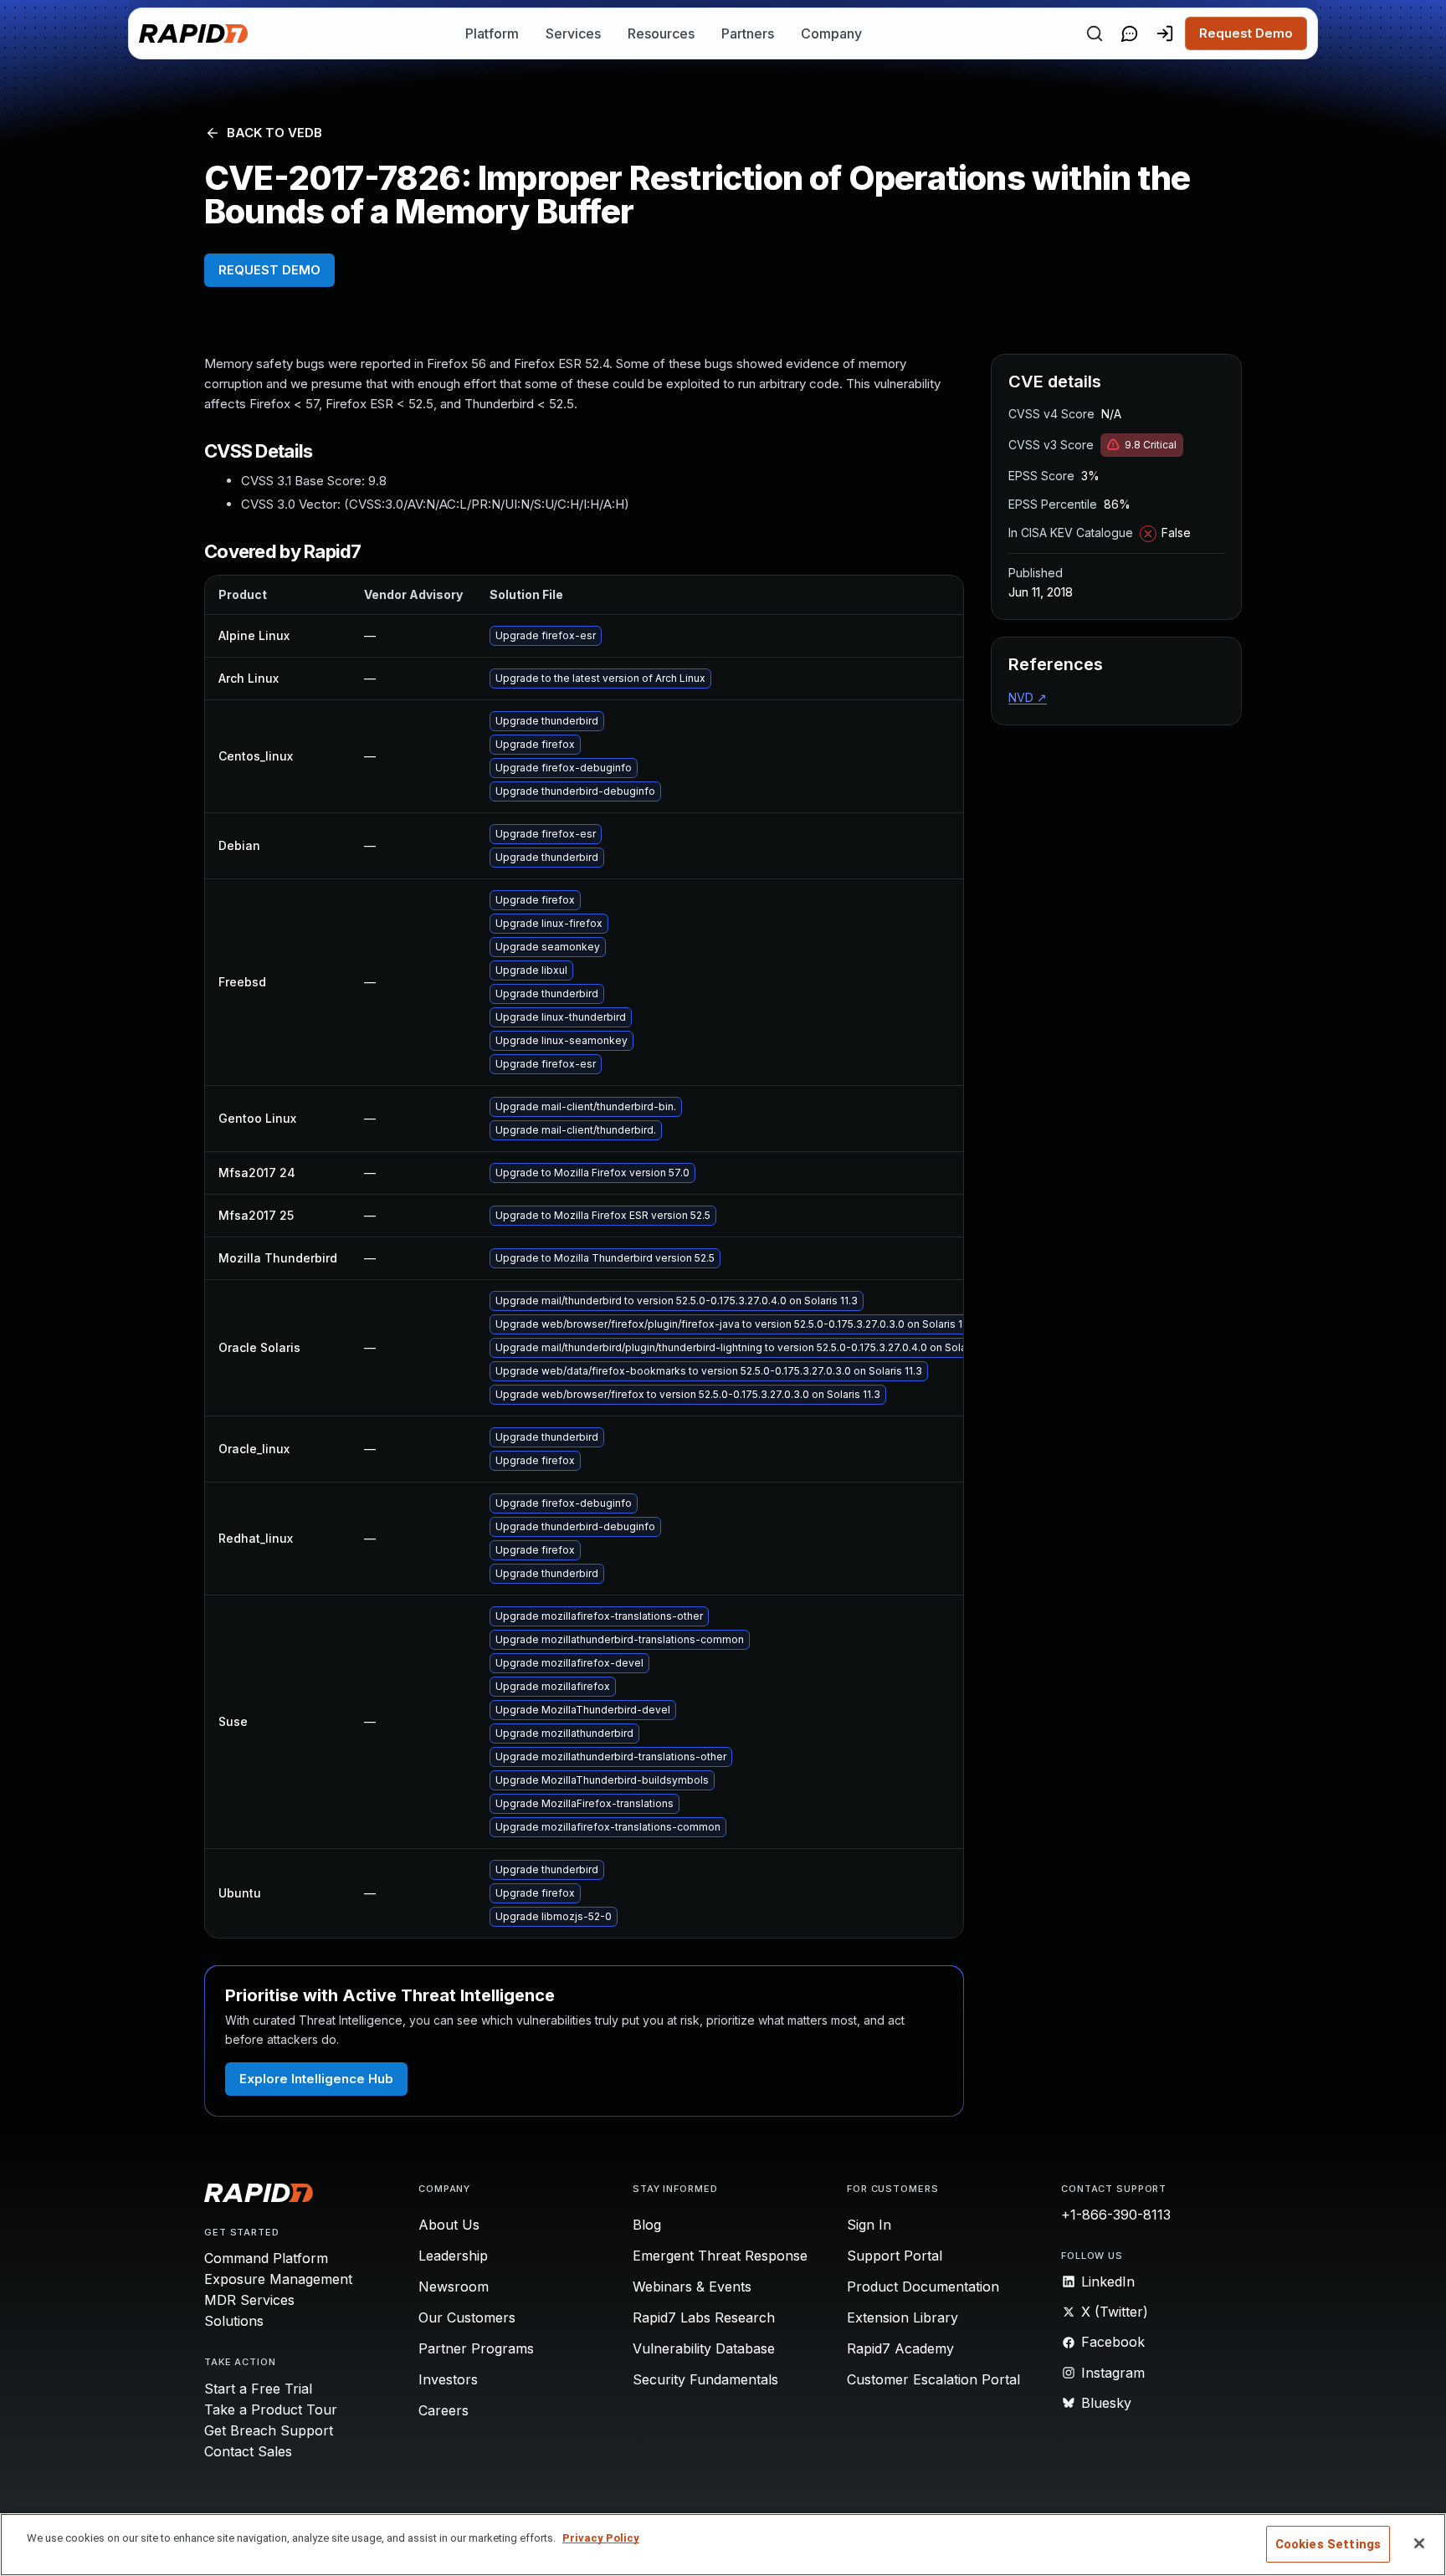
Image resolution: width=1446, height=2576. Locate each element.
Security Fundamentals (705, 2379)
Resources (661, 33)
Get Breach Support (269, 2430)
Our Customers (467, 2317)
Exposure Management (278, 2279)
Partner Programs (476, 2348)
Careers (444, 2410)
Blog (647, 2225)
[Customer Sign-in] (1165, 33)
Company (831, 33)
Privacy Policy (601, 2538)
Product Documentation (923, 2287)
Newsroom (454, 2287)
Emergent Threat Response (720, 2256)
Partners (748, 33)
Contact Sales (248, 2451)
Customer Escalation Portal (933, 2379)
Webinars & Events (692, 2287)
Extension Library (902, 2317)
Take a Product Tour (271, 2410)
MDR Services (249, 2300)
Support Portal (895, 2256)
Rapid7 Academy (900, 2348)
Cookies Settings (1328, 2544)
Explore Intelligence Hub (316, 2079)
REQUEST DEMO (269, 270)
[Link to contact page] (1130, 33)
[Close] (1419, 2543)
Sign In (869, 2225)
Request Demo (1246, 33)
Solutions (234, 2321)
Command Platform (266, 2258)
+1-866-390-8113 (1116, 2215)
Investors (448, 2379)
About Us (449, 2225)
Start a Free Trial (258, 2389)
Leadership (453, 2256)
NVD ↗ (1028, 697)
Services (573, 33)
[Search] (1095, 33)
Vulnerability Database (704, 2348)
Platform (492, 33)
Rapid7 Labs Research (704, 2317)
